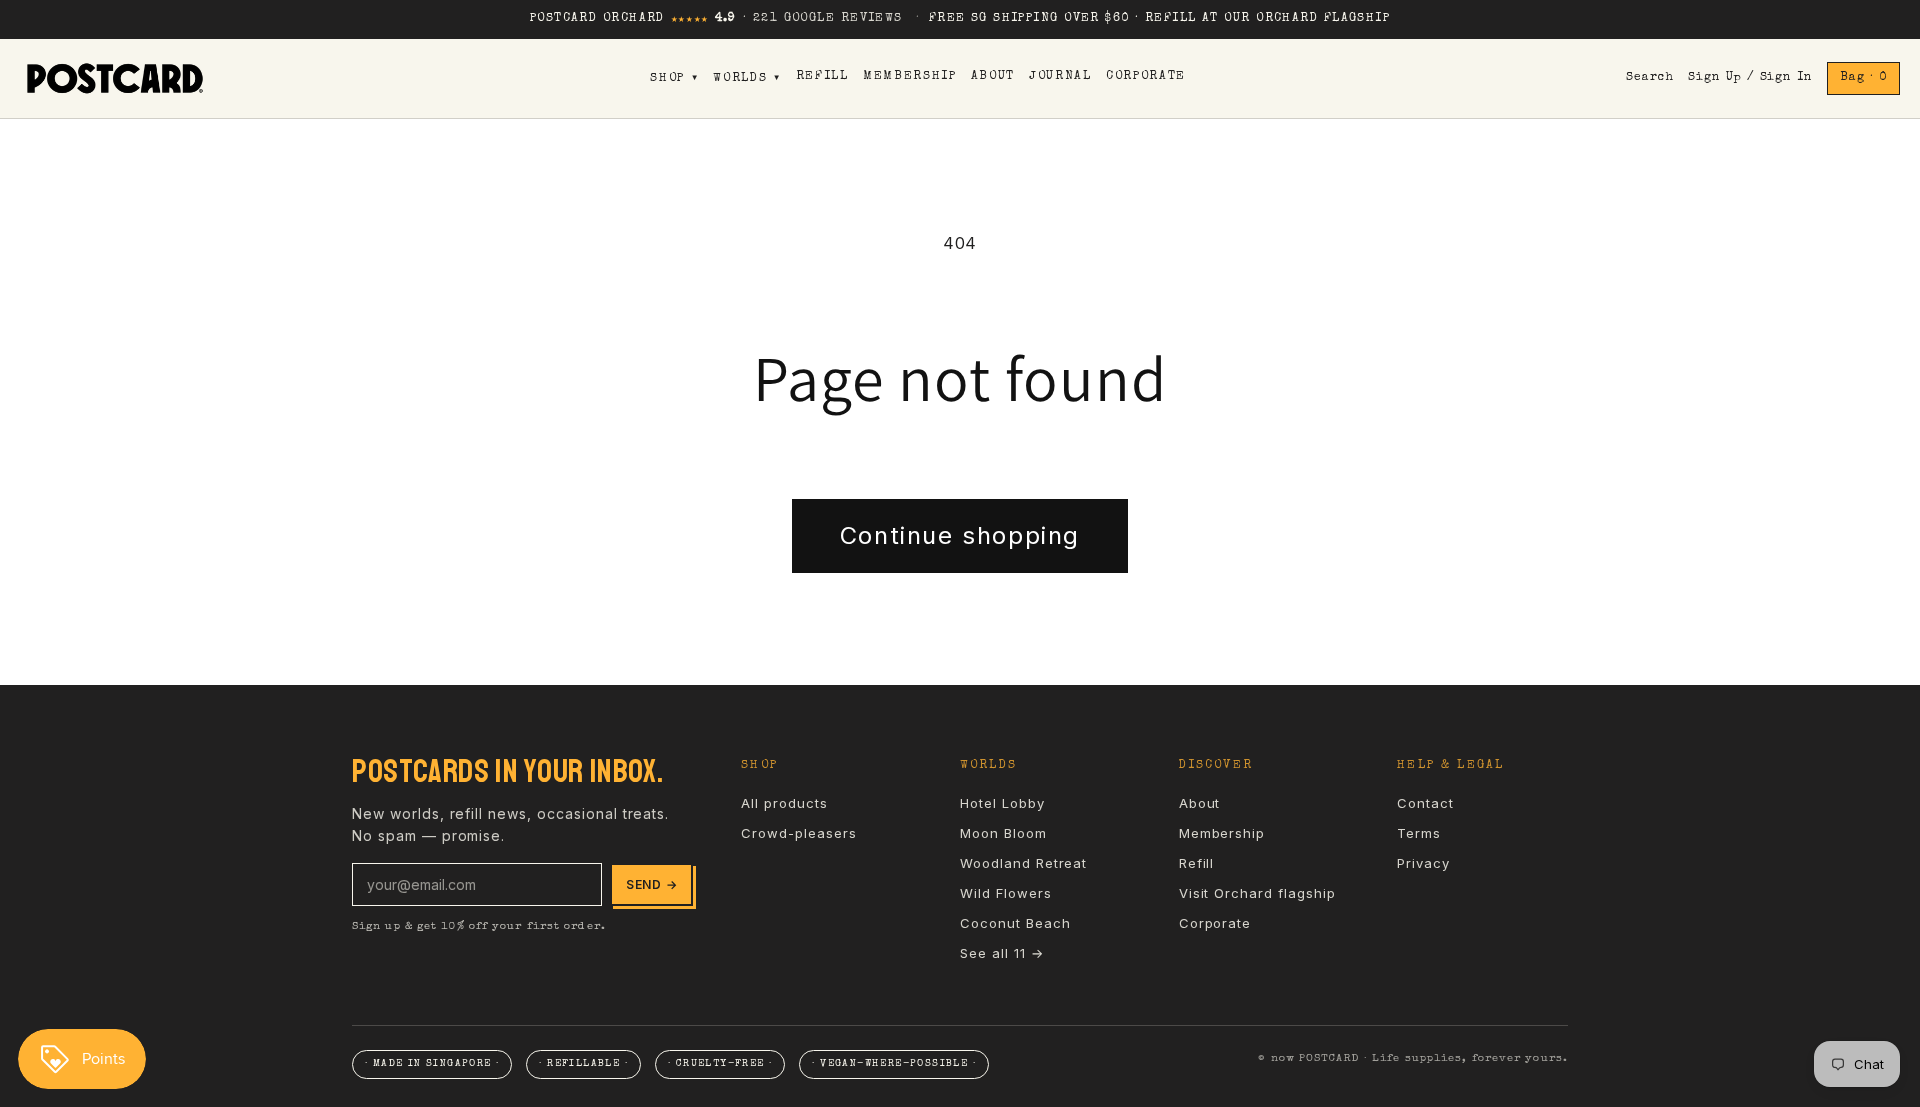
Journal (1060, 77)
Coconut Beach (1015, 923)
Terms (1419, 833)
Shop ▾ (674, 79)
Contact (1425, 803)
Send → (651, 884)
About (993, 77)
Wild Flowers (1006, 893)
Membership (910, 77)
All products (784, 803)
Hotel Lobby (1002, 803)
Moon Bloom (1003, 833)
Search (1650, 78)
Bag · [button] (1863, 78)
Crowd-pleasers (798, 833)
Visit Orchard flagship (1257, 893)
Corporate (1146, 77)
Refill (822, 77)
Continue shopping (960, 535)
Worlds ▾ (747, 79)
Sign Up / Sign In (1750, 78)
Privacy (1423, 863)
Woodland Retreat (1023, 863)
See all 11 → (1002, 953)
